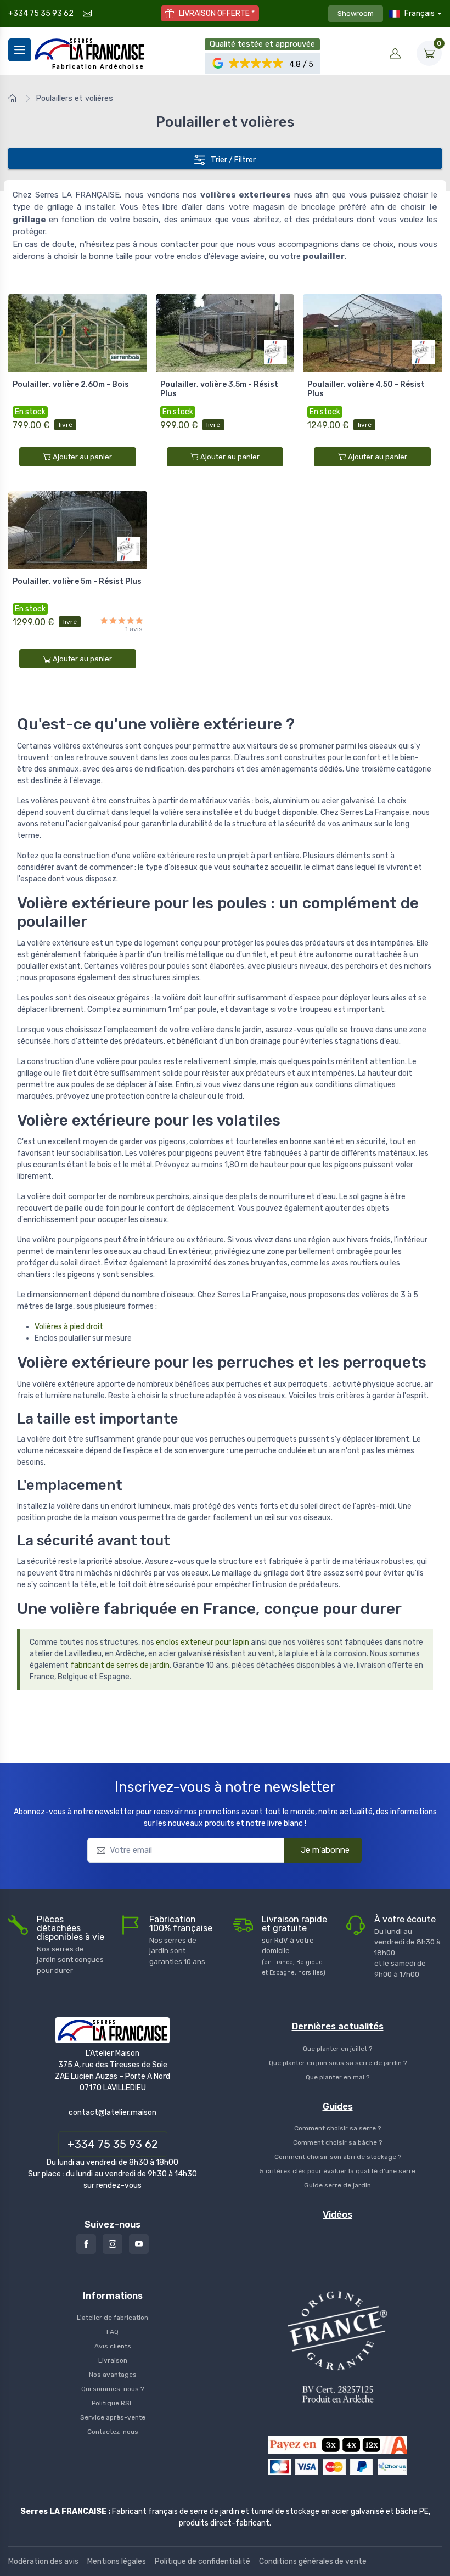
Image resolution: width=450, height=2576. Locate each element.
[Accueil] (14, 99)
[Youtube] (139, 2244)
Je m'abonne (325, 1850)
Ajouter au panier (82, 457)
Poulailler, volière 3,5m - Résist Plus (219, 389)
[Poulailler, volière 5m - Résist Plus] (78, 530)
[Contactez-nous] (86, 13)
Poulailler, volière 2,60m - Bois (71, 384)
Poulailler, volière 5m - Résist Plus (77, 581)
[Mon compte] (395, 53)
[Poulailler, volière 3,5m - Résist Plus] (225, 333)
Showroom (356, 13)
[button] (257, 63)
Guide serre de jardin (337, 2185)
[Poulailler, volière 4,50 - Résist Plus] (372, 333)
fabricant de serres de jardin (120, 1665)
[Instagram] (113, 2244)
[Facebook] (86, 2244)
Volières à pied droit (69, 1327)
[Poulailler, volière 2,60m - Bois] (78, 333)
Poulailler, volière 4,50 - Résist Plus (366, 389)
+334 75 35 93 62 (41, 13)
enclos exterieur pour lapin (203, 1642)
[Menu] (20, 50)
